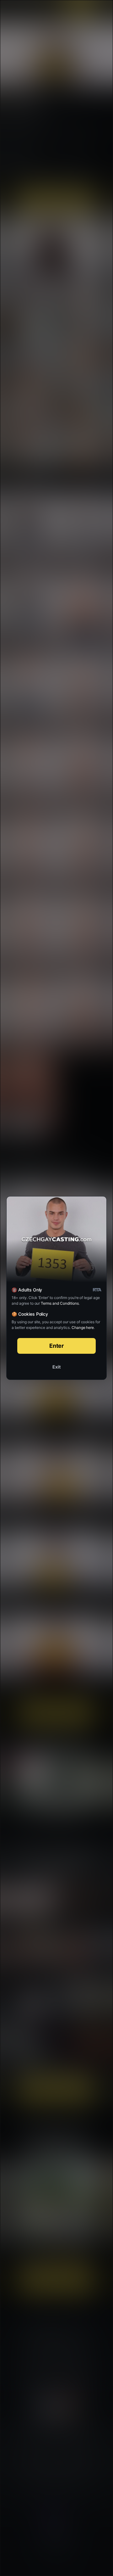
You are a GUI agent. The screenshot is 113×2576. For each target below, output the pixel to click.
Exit (56, 1367)
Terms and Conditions (60, 1303)
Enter (57, 1346)
